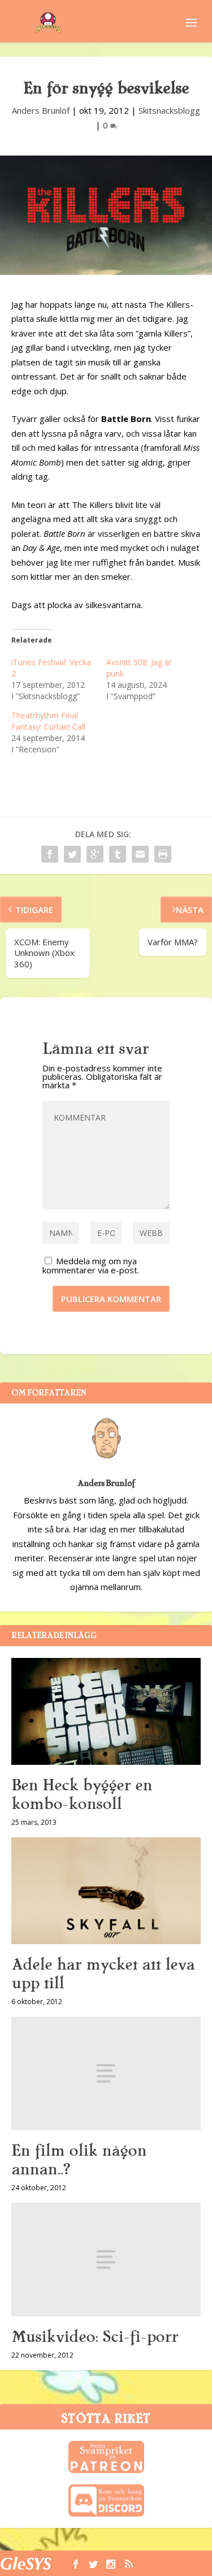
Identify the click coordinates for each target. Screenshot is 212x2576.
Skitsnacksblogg (169, 110)
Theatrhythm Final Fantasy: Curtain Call (48, 721)
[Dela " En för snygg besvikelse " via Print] (163, 854)
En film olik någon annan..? (79, 2160)
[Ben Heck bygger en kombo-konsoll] (106, 1711)
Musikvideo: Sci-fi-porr (95, 2337)
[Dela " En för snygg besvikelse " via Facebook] (50, 854)
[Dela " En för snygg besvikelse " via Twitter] (72, 854)
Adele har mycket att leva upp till (103, 1974)
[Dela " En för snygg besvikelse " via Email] (140, 854)
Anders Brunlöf (41, 110)
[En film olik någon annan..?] (106, 2073)
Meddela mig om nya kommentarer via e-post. (91, 1265)
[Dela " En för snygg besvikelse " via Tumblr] (118, 854)
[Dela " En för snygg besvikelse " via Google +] (95, 854)
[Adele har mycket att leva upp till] (106, 1891)
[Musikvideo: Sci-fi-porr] (106, 2260)
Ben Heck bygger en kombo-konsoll (82, 1795)
